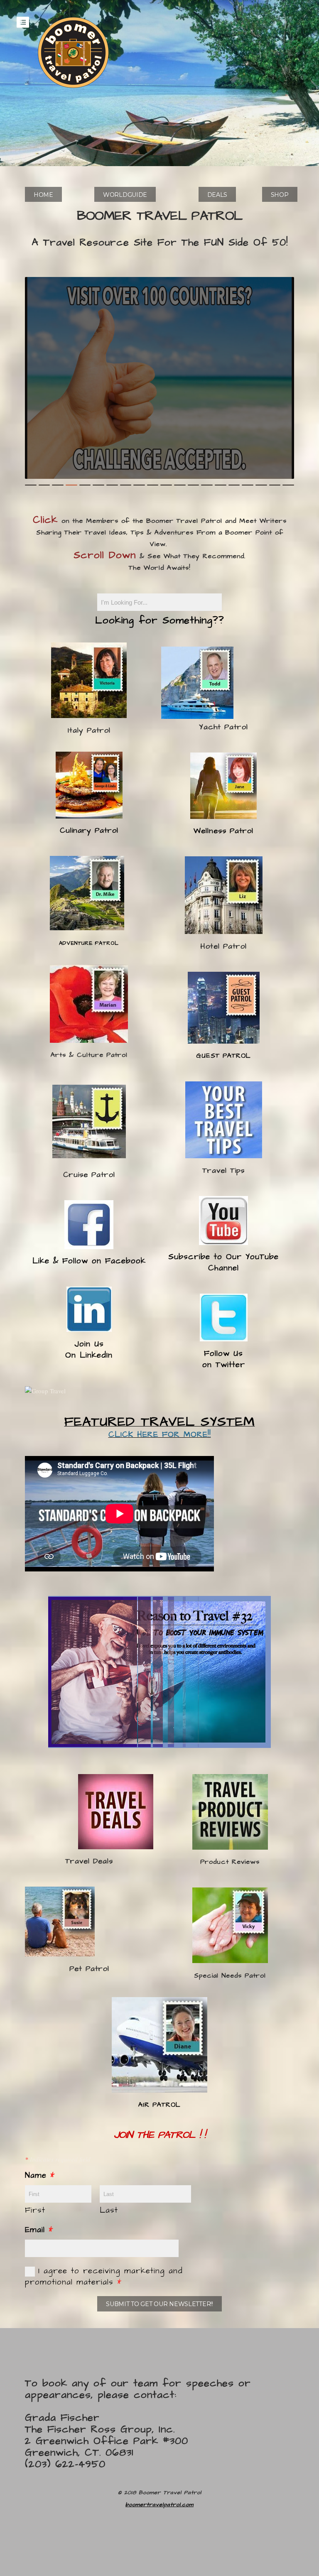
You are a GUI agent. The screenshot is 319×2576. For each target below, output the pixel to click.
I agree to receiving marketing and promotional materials (104, 2277)
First (35, 2210)
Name (40, 2175)
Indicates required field (58, 2159)
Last (109, 2210)
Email (39, 2230)
